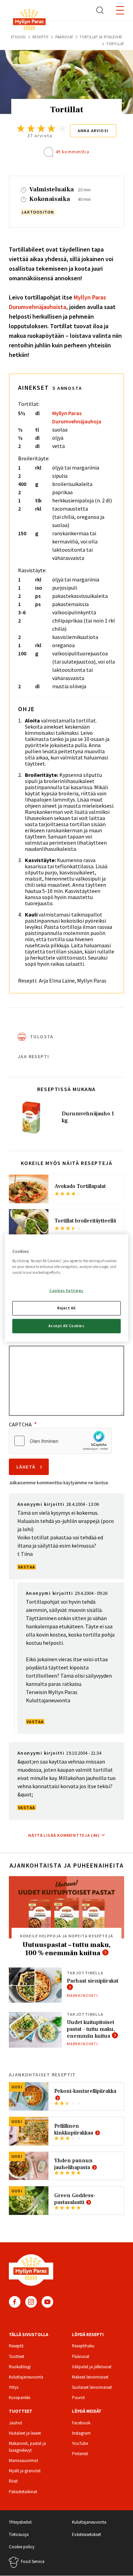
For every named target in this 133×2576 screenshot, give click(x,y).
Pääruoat (64, 37)
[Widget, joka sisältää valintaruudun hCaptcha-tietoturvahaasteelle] (60, 1441)
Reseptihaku (83, 2346)
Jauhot (16, 2423)
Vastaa (27, 1567)
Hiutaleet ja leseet (25, 2433)
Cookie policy (22, 2547)
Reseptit (40, 37)
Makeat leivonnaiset (90, 2377)
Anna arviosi (93, 131)
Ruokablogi (20, 2367)
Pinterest (80, 2454)
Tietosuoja (19, 2534)
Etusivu (18, 37)
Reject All (66, 1308)
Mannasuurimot (24, 2460)
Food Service (33, 2561)
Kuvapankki (20, 2398)
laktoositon (38, 212)
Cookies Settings (66, 1291)
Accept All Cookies (66, 1326)
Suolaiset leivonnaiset (92, 2387)
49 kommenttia (72, 152)
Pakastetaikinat (23, 2492)
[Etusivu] (29, 21)
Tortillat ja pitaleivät (101, 37)
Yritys (14, 2387)
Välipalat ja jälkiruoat (92, 2367)
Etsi (100, 10)
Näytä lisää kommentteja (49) (64, 1835)
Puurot (78, 2398)
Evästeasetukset (86, 2534)
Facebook (15, 2302)
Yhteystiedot (20, 2522)
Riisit (13, 2481)
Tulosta (42, 1037)
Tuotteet (17, 2356)
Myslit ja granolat (25, 2471)
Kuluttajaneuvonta (26, 2377)
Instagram (31, 2302)
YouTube (47, 2302)
